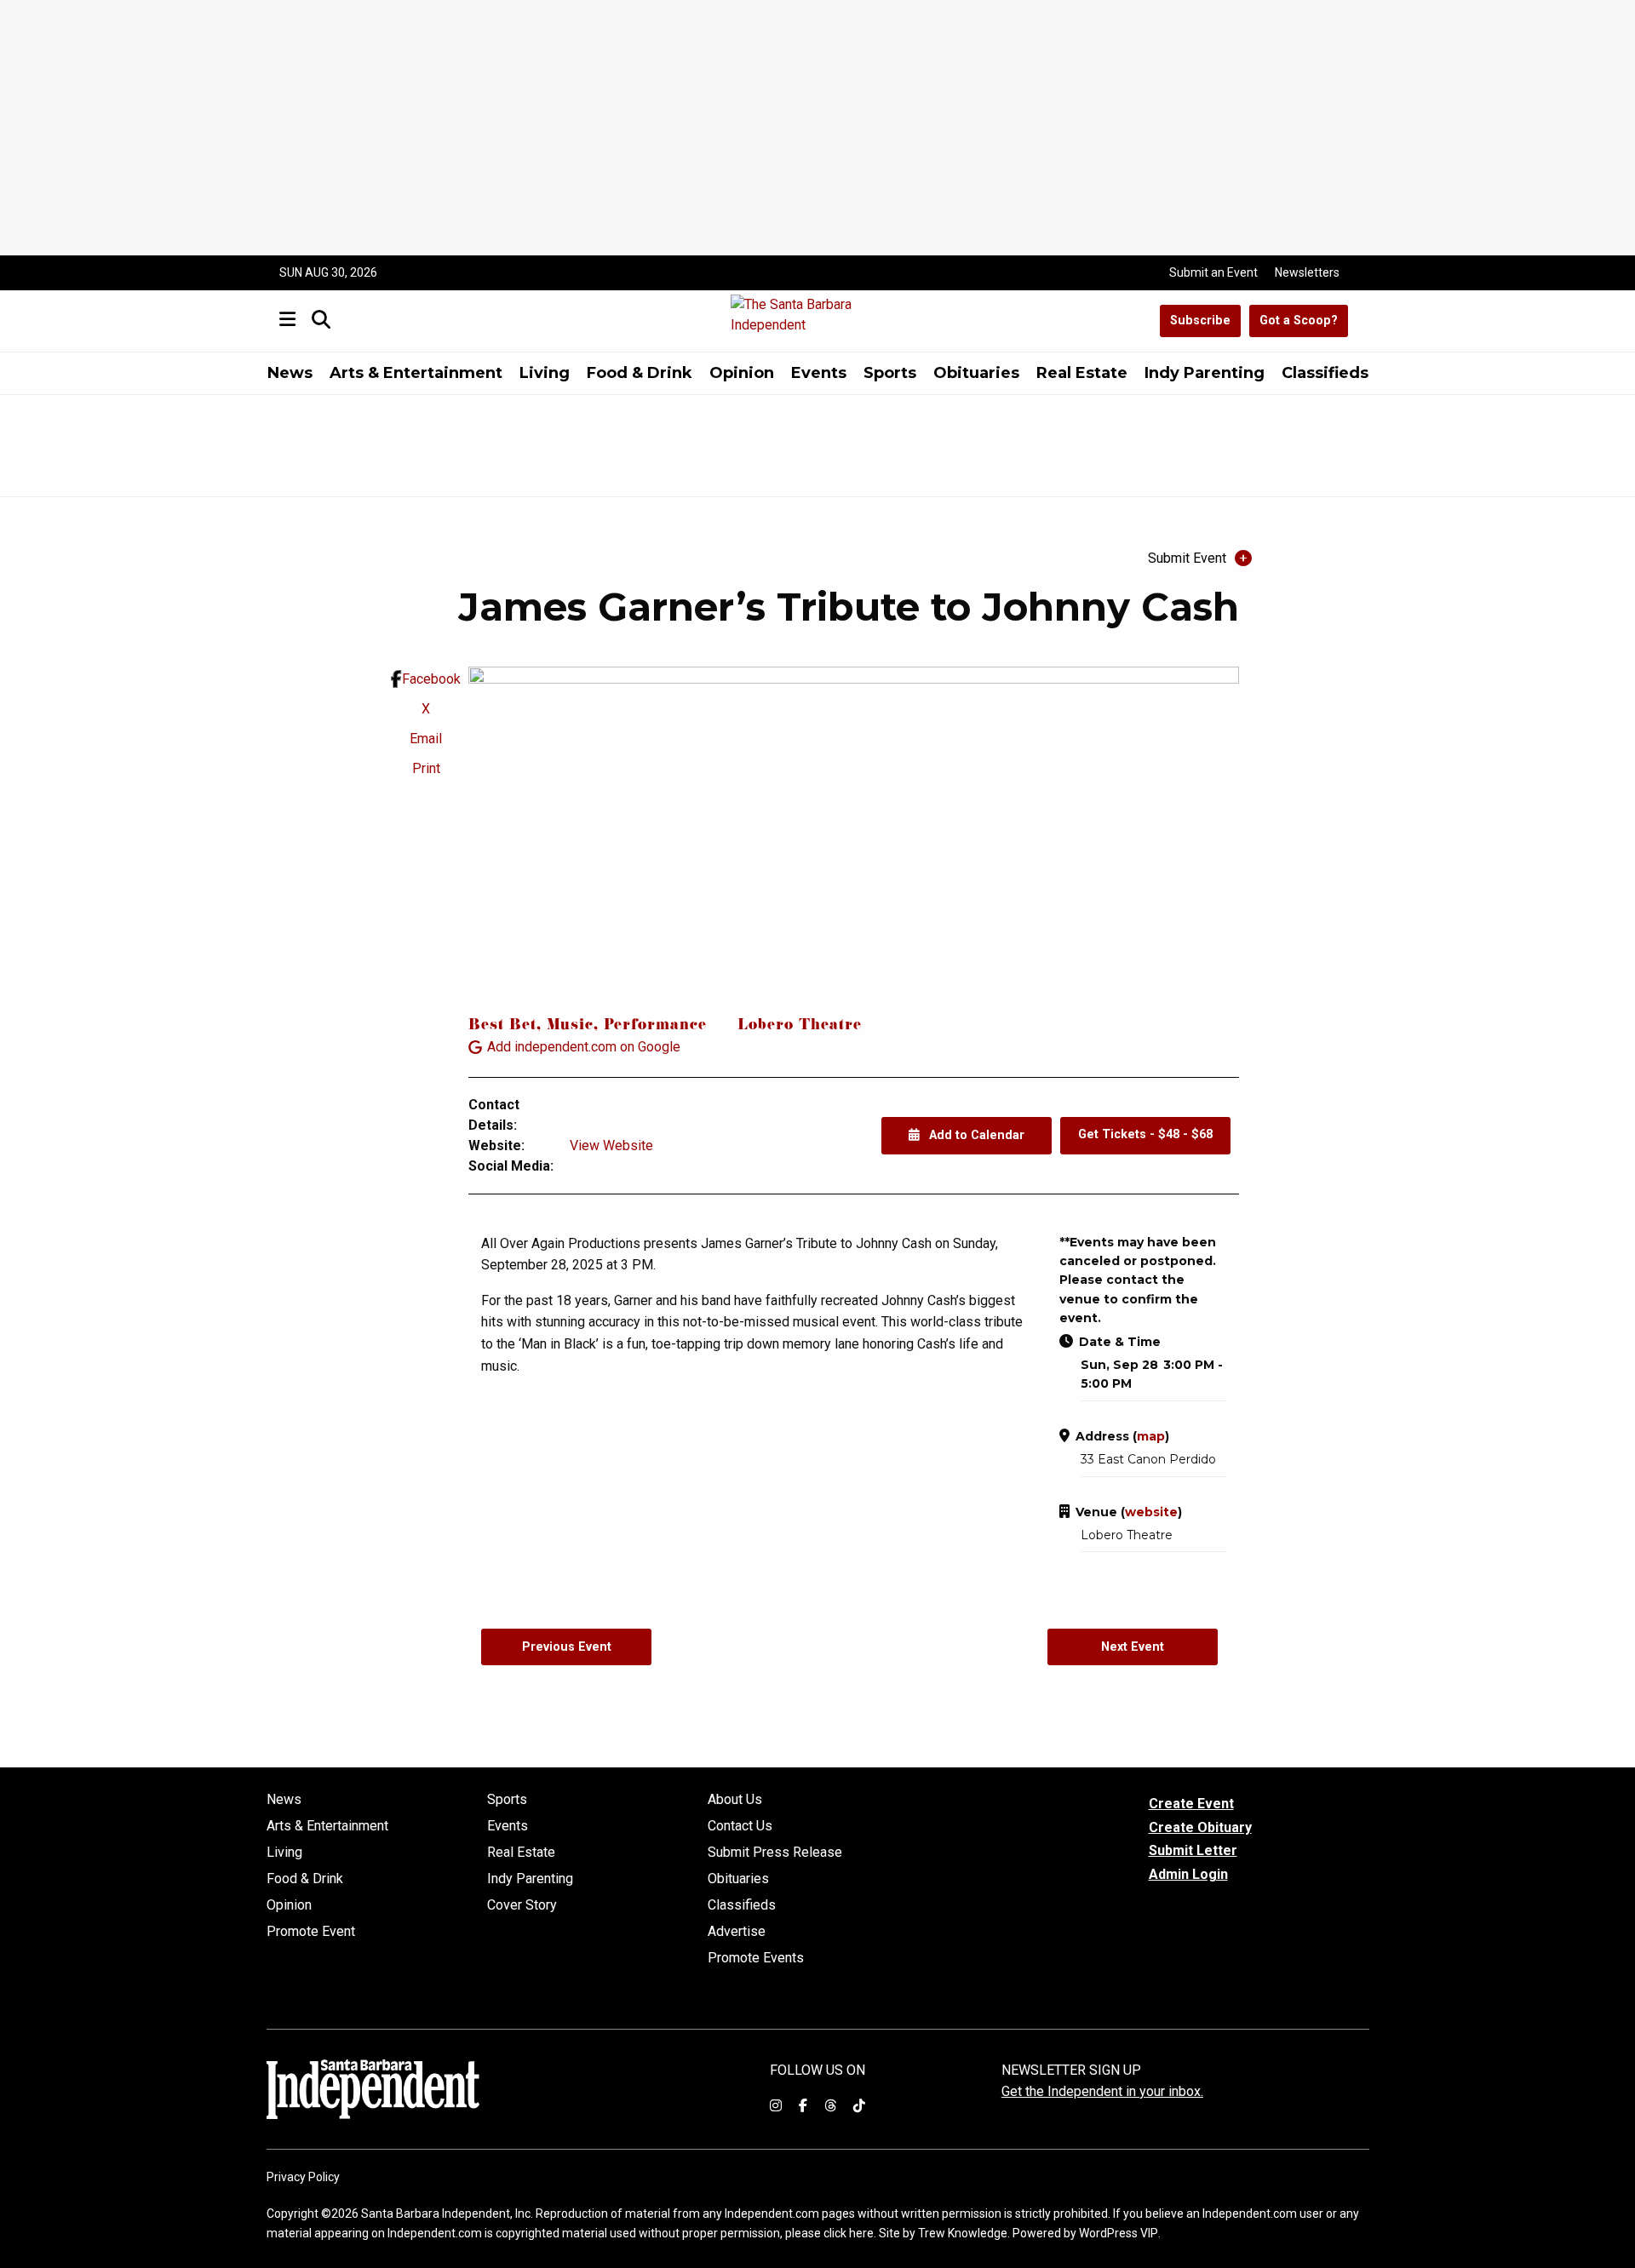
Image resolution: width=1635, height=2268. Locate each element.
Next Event (1133, 1647)
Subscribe (1200, 321)
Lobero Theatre (800, 1026)
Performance (655, 1026)
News (290, 373)
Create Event (1191, 1804)
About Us (735, 1800)
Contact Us (740, 1826)
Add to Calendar (975, 1135)
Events (819, 373)
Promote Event (311, 1932)
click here (849, 2233)
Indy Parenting (1205, 373)
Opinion (742, 373)
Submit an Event (1213, 272)
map (1151, 1436)
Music (570, 1026)
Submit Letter (1193, 1850)
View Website (611, 1145)
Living (545, 373)
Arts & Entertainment (416, 373)
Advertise (737, 1932)
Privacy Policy (303, 2177)
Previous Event (567, 1647)
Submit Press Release (775, 1853)
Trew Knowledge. (964, 2233)
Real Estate (1082, 373)
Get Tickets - (1145, 1134)
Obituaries (976, 373)
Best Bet (502, 1026)
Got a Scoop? (1299, 321)
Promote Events (756, 1958)
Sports (890, 373)
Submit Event (1187, 558)
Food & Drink (640, 373)
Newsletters (1307, 272)
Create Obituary (1200, 1827)
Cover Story (522, 1905)
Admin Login (1188, 1875)
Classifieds (1325, 373)
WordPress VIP (1119, 2233)
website (1151, 1512)
